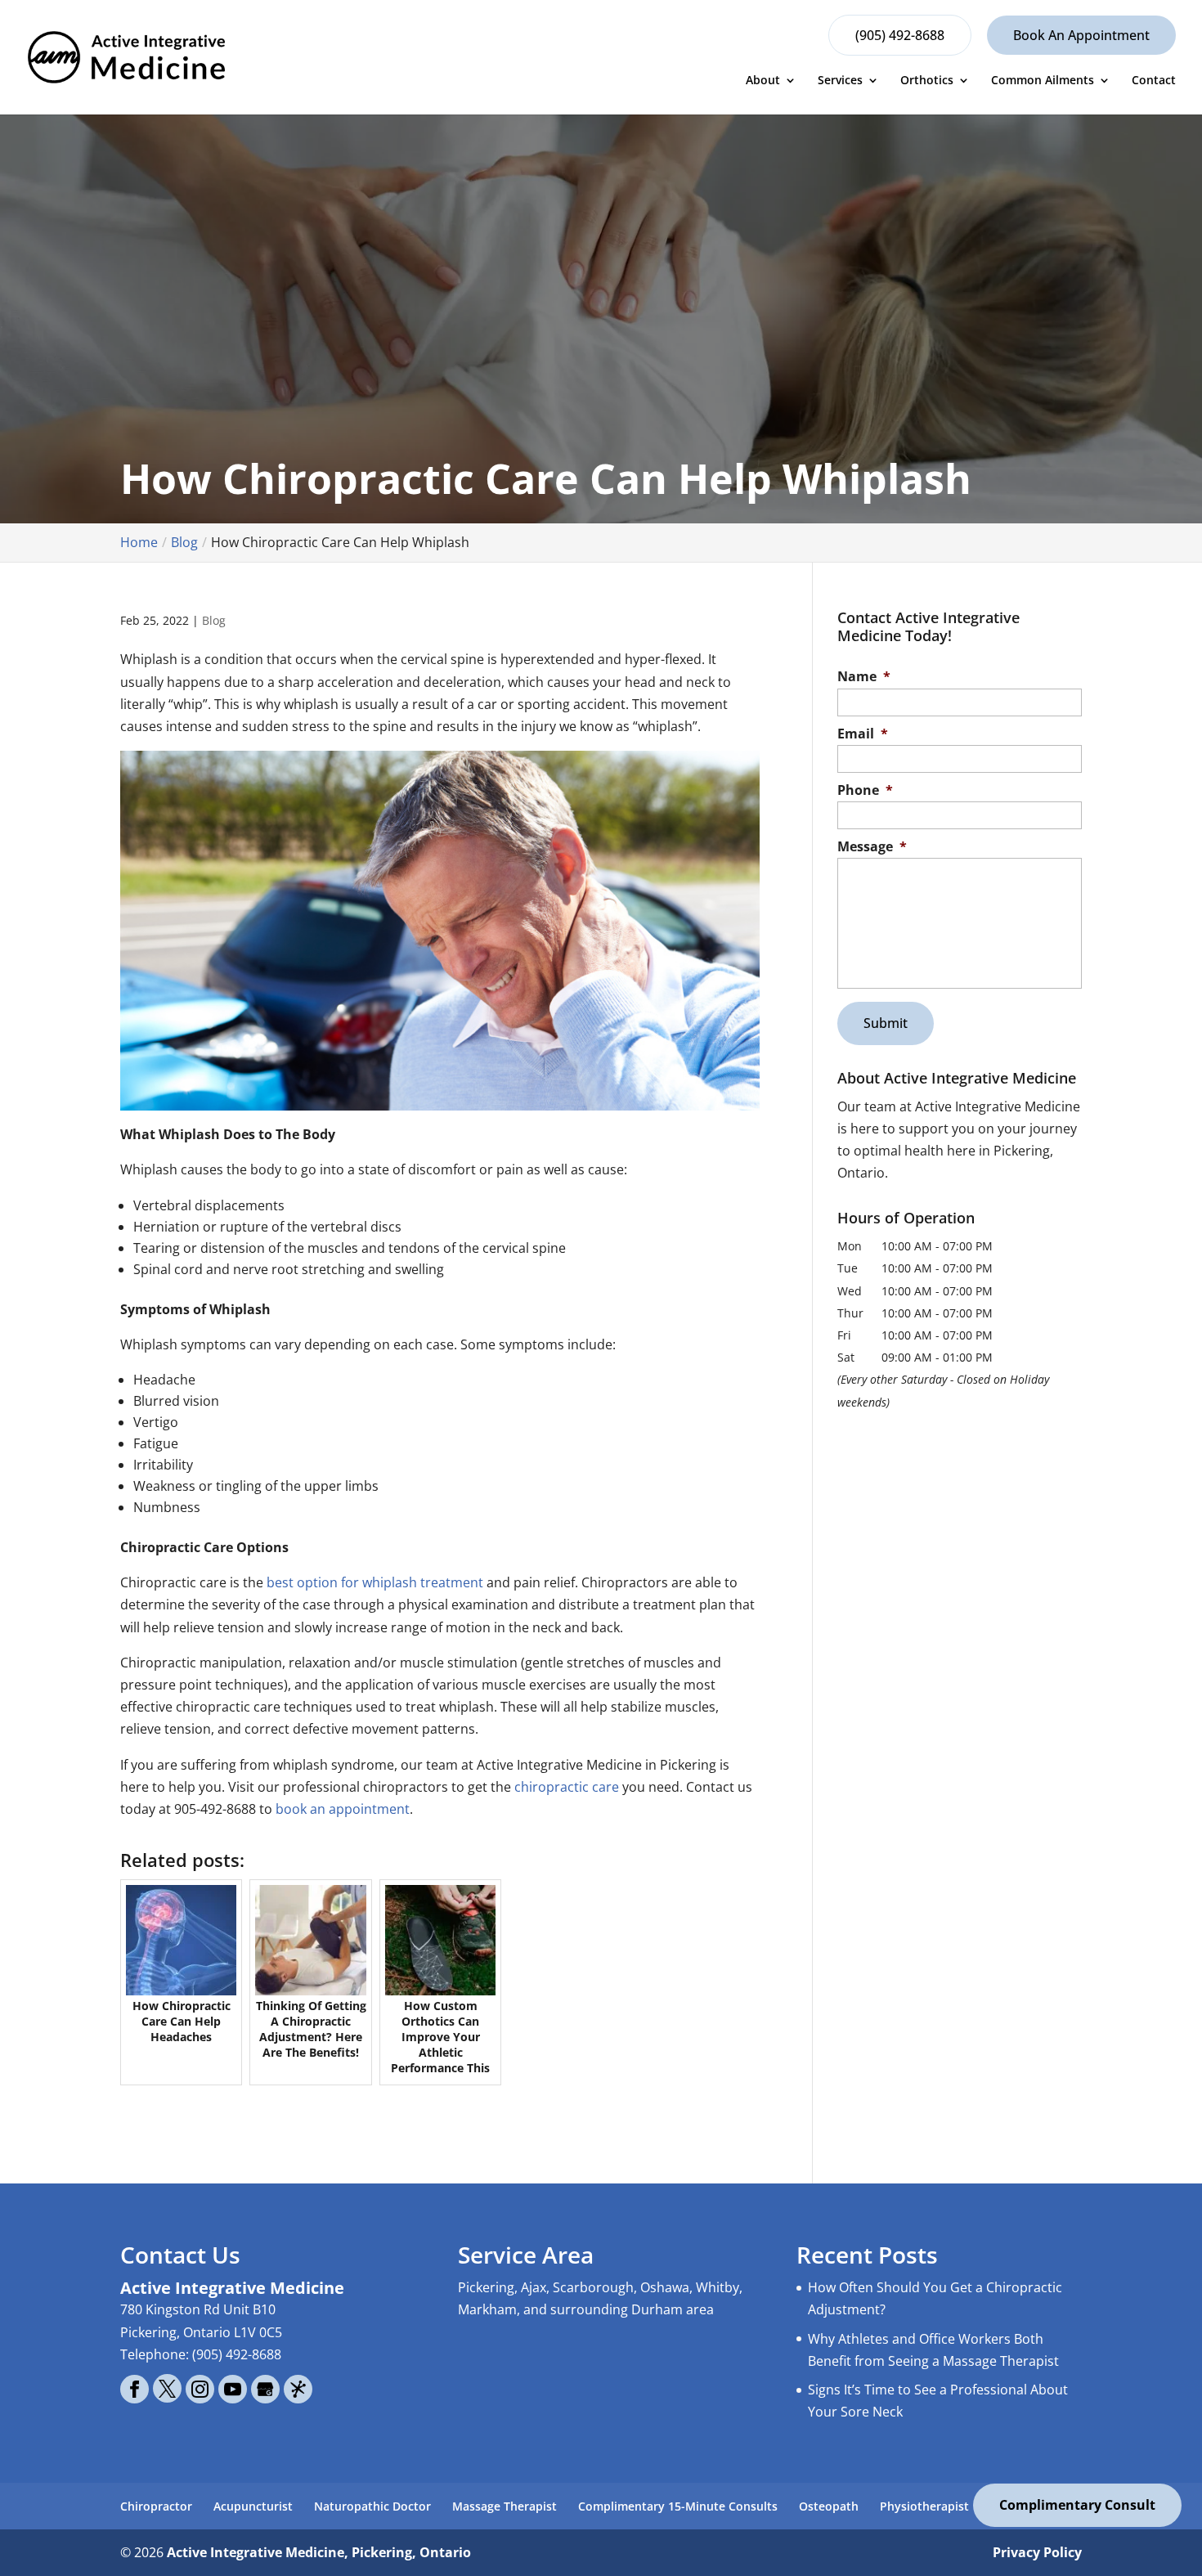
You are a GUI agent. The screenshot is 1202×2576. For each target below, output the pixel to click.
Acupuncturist (253, 2506)
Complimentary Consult (1077, 2505)
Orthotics (927, 81)
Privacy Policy (1037, 2552)
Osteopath (829, 2506)
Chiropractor (156, 2506)
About (763, 81)
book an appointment (341, 1809)
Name (864, 677)
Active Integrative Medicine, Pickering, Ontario (319, 2552)
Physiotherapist (924, 2506)
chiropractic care (567, 1787)
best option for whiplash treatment (375, 1582)
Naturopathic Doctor (372, 2506)
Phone (865, 790)
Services (840, 81)
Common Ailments (1043, 81)
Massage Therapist (505, 2506)
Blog (214, 620)
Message (872, 847)
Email (863, 734)
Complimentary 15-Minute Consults (678, 2506)
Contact (1154, 81)
